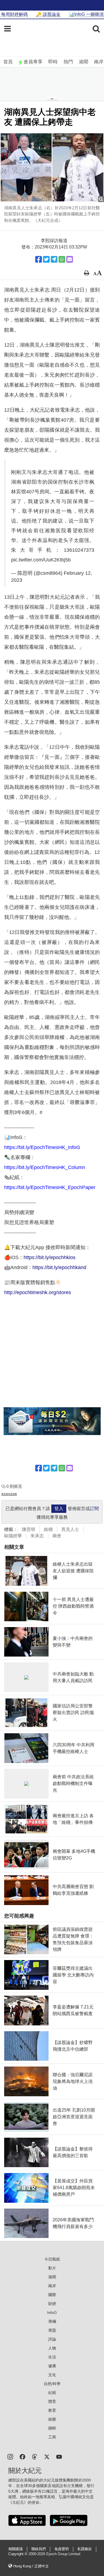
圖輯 (52, 2428)
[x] (47, 2456)
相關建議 (16, 2549)
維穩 (48, 1529)
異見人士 (70, 1529)
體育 (52, 2401)
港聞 (83, 62)
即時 (53, 62)
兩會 (57, 1536)
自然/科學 (52, 2384)
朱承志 (37, 1536)
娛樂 (52, 2419)
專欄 (52, 2321)
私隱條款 (85, 2549)
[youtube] (59, 2456)
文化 (52, 2375)
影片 (52, 2268)
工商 (52, 2437)
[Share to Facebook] (39, 259)
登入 (59, 1509)
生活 (52, 2357)
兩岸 (99, 62)
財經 (52, 2304)
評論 (52, 2339)
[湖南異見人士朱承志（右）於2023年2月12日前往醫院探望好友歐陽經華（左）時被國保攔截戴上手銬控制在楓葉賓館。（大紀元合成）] (52, 167)
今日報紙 (52, 2259)
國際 (52, 2295)
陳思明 (29, 1529)
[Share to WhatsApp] (62, 259)
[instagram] (10, 2456)
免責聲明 (62, 2549)
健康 (52, 2366)
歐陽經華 (13, 1536)
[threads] (35, 2456)
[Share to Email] (70, 259)
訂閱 (94, 1509)
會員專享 (33, 62)
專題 (52, 2330)
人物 (52, 2348)
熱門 (68, 62)
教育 (52, 2410)
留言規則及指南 (9, 1494)
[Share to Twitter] (46, 259)
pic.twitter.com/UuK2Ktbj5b (41, 560)
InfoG (52, 2313)
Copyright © (18, 2554)
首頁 (8, 62)
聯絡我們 (39, 2549)
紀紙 (52, 2393)
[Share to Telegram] (54, 259)
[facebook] (22, 2456)
